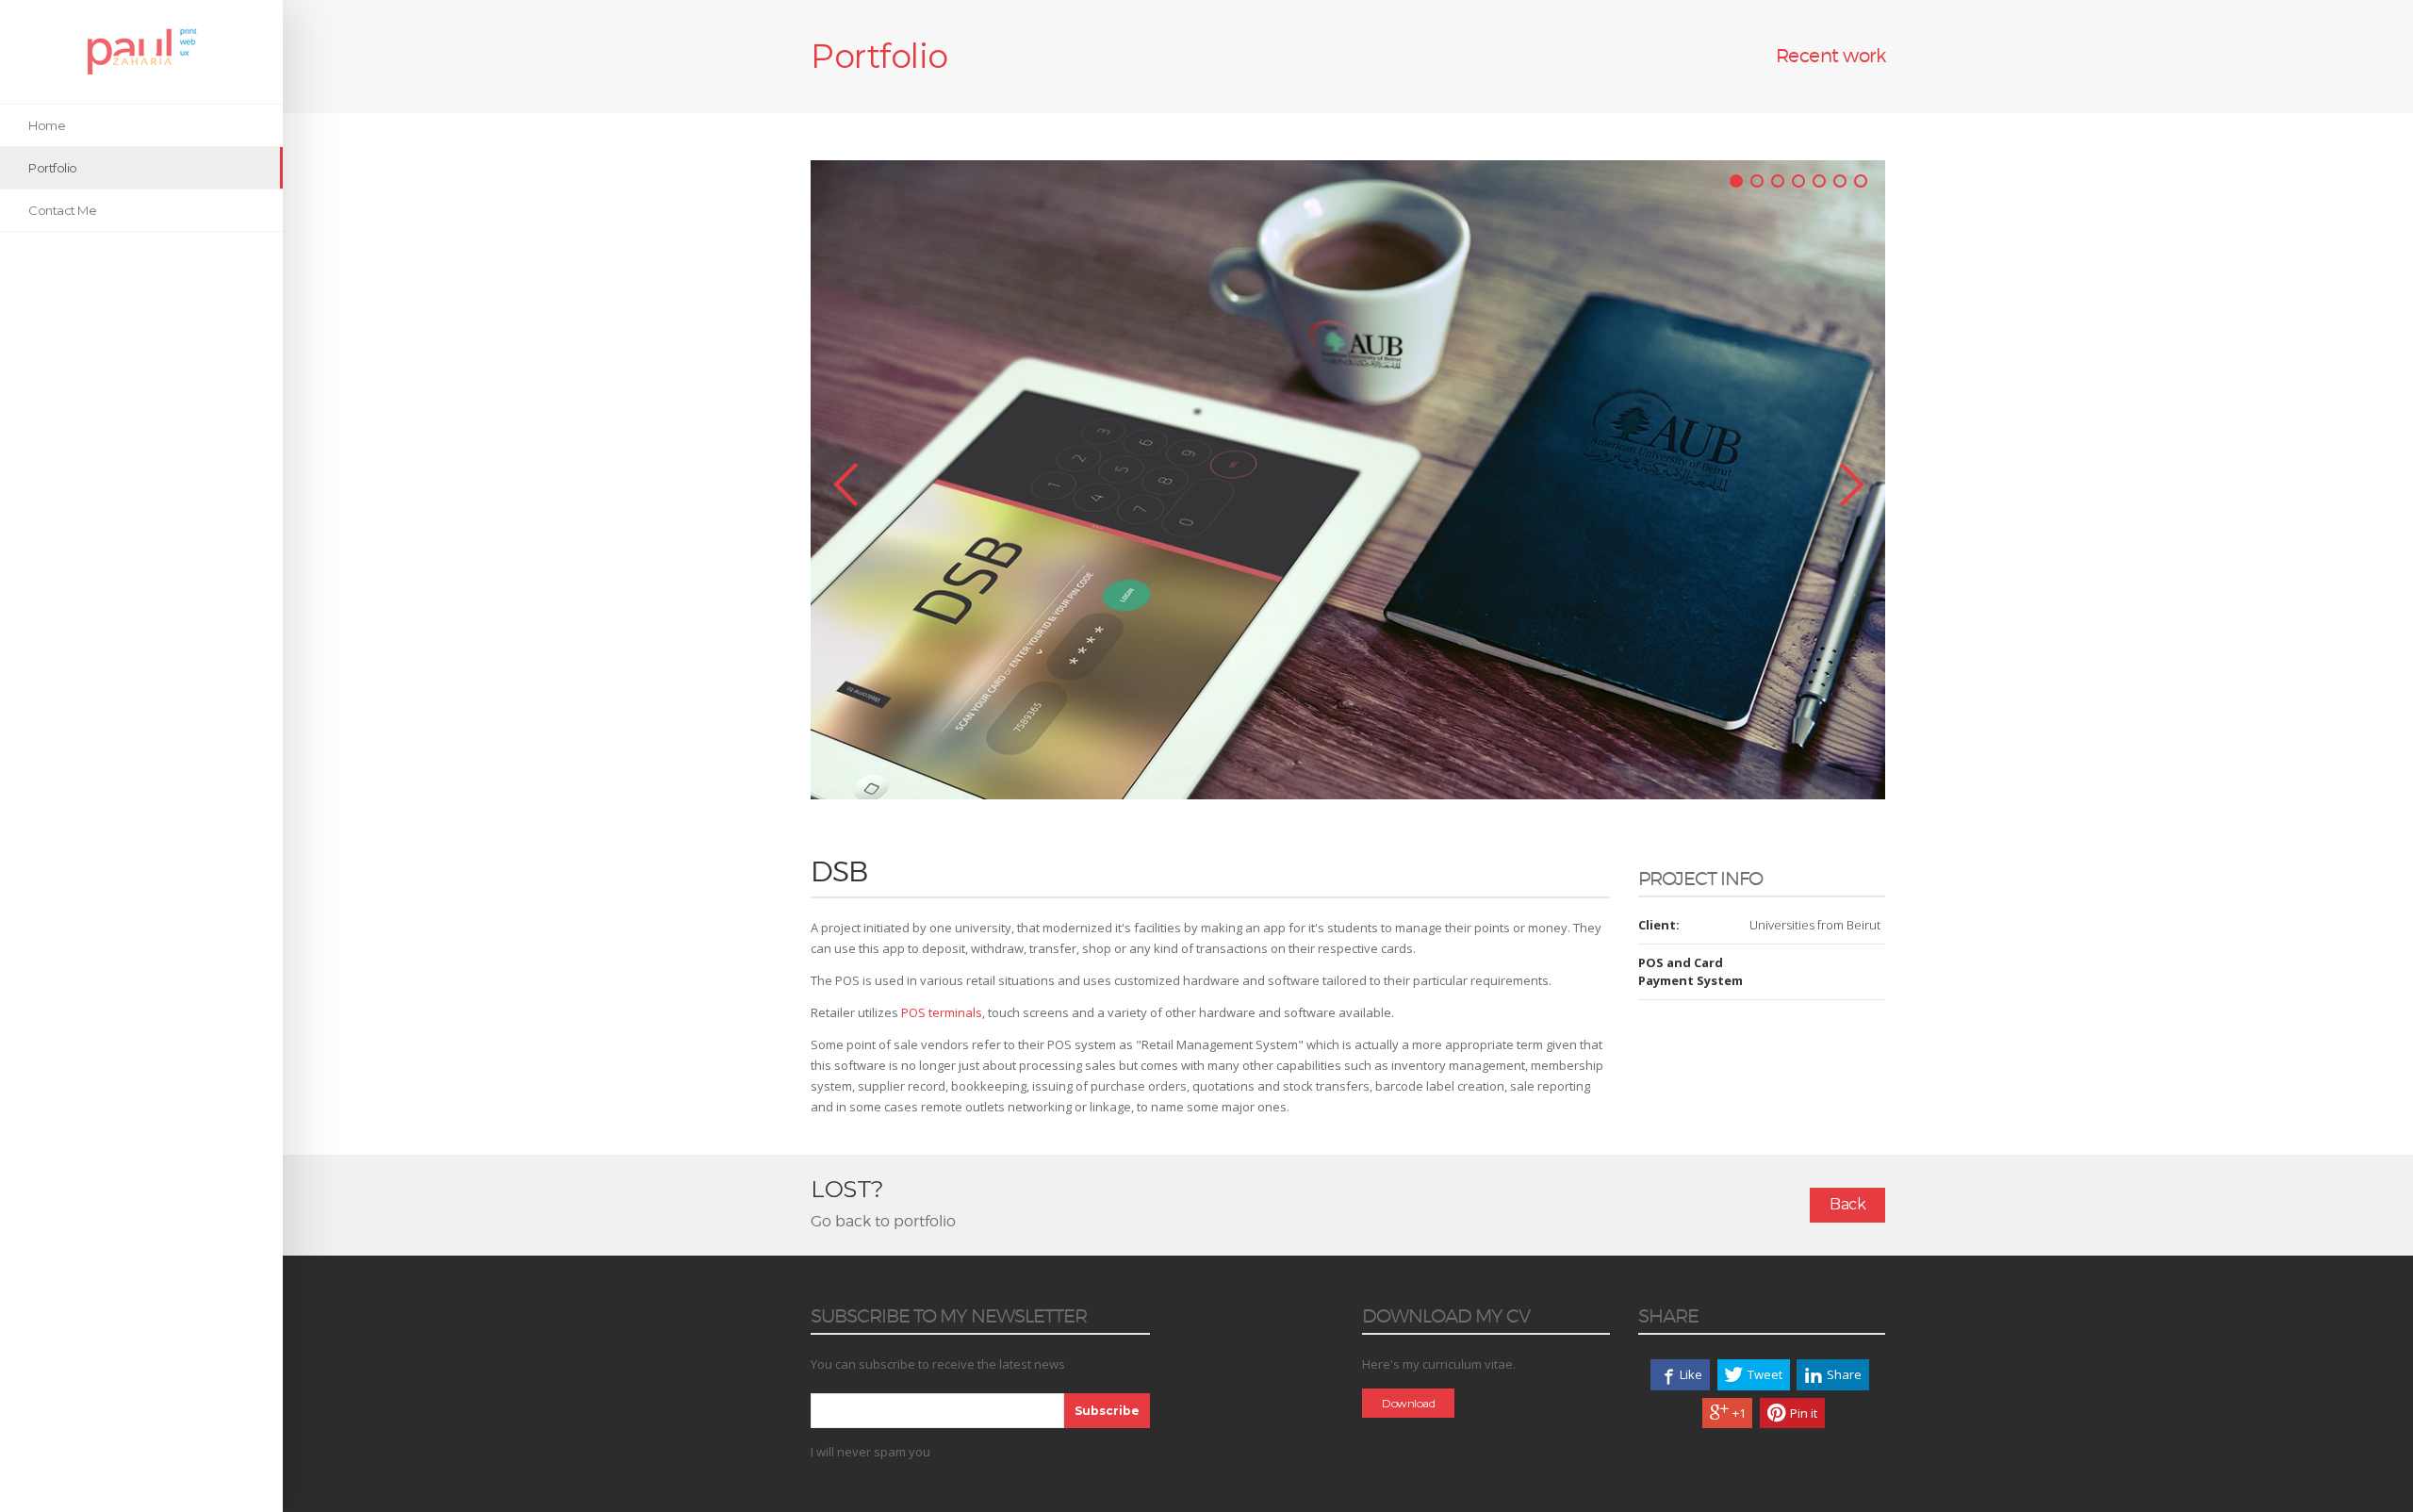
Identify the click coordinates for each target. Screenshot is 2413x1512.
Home (47, 125)
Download (1408, 1403)
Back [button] (1847, 1204)
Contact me (62, 210)
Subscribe (1107, 1411)
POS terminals (942, 1012)
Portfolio (53, 168)
